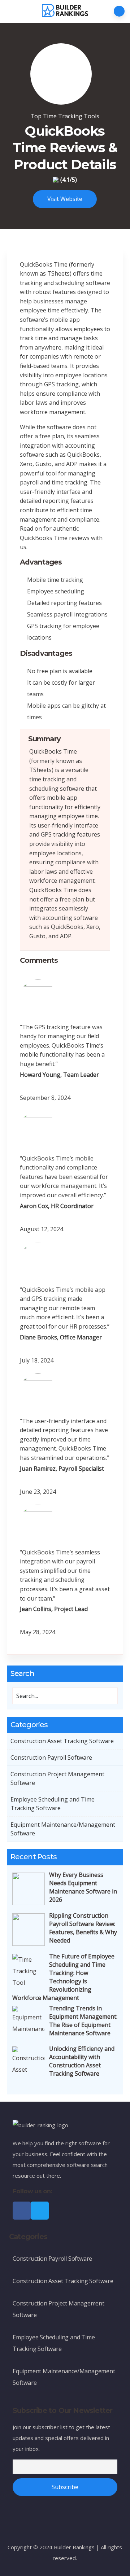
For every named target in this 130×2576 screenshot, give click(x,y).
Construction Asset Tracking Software (62, 1741)
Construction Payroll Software (51, 1757)
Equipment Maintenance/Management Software (63, 1829)
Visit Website (65, 199)
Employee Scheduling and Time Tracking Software (53, 1804)
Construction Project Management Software (57, 1778)
